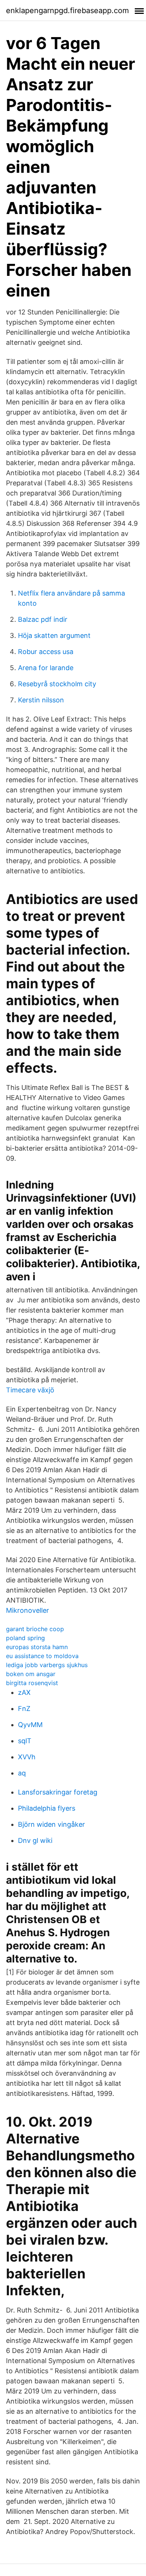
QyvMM (30, 1725)
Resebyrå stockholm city (57, 684)
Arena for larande (46, 668)
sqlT (25, 1741)
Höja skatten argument (54, 635)
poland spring (25, 1638)
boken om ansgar (31, 1674)
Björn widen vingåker (51, 1824)
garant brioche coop (35, 1629)
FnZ (24, 1709)
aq (22, 1773)
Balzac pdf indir (43, 619)
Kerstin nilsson (41, 700)
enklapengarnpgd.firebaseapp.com (67, 10)
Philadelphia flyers (47, 1808)
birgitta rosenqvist (32, 1683)
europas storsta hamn (37, 1647)
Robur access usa (46, 652)
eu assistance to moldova (42, 1656)
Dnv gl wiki (35, 1840)
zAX (24, 1692)
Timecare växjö (30, 1390)
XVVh (27, 1757)
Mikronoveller (28, 1610)
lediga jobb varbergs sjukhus (47, 1665)
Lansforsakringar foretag (58, 1792)
